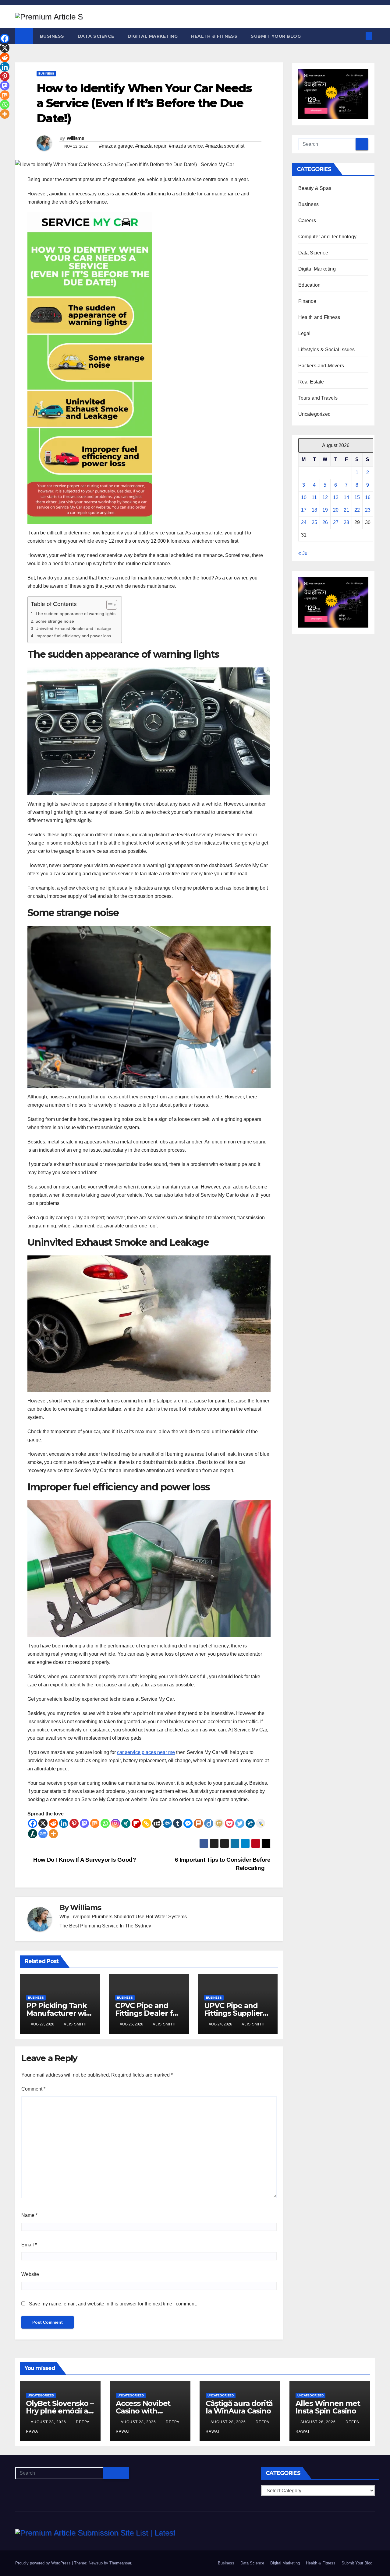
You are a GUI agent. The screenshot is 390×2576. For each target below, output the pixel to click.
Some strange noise (55, 621)
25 (314, 522)
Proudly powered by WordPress (44, 2563)
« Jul (303, 553)
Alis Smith (75, 2024)
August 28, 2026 (49, 2422)
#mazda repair (151, 146)
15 (357, 497)
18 (314, 510)
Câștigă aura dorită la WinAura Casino (239, 2407)
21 (346, 510)
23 (368, 510)
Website (30, 2274)
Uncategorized (315, 414)
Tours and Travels (318, 398)
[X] (43, 1823)
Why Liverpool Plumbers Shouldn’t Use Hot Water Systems (123, 1917)
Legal (305, 333)
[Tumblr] (178, 1823)
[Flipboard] (136, 1823)
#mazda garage (116, 146)
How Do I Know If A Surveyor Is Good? (84, 1860)
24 (304, 522)
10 (304, 497)
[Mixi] (219, 1823)
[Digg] (250, 1823)
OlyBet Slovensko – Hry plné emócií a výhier (60, 2411)
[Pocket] (229, 1823)
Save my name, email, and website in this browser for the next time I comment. (113, 2304)
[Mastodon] (84, 1823)
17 (304, 510)
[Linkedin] (64, 1823)
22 (357, 510)
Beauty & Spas (315, 188)
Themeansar (120, 2563)
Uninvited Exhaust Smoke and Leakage (73, 628)
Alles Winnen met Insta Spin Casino (328, 2407)
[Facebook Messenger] (188, 1823)
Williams (75, 138)
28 (346, 522)
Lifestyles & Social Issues (327, 350)
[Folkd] (167, 1823)
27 (336, 522)
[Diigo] (209, 1823)
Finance (307, 301)
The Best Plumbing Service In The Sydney (105, 1926)
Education (310, 285)
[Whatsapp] (105, 1823)
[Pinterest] (74, 1823)
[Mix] (95, 1823)
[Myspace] (157, 1823)
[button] (359, 36)
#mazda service (186, 146)
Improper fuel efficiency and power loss (73, 636)
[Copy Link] (147, 1823)
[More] (53, 1834)
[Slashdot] (33, 1834)
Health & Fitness (214, 36)
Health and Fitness (319, 317)
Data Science (96, 36)
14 (346, 497)
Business (52, 36)
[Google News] (43, 1834)
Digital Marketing (153, 36)
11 (314, 497)
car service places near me (146, 1752)
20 (336, 510)
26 (325, 522)
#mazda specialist (225, 146)
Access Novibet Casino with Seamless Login (144, 2411)
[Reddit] (53, 1823)
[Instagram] (115, 1823)
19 (325, 510)
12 (325, 497)
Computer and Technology (328, 237)
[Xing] (126, 1823)
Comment (33, 2089)
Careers (307, 220)
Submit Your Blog (276, 36)
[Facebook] (33, 1823)
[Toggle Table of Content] (109, 605)
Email (29, 2245)
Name (29, 2215)
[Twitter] (240, 1823)
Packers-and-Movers (321, 366)
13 (336, 497)
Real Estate (311, 382)
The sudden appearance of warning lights (75, 614)
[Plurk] (198, 1823)
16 (368, 497)
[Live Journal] (261, 1823)
